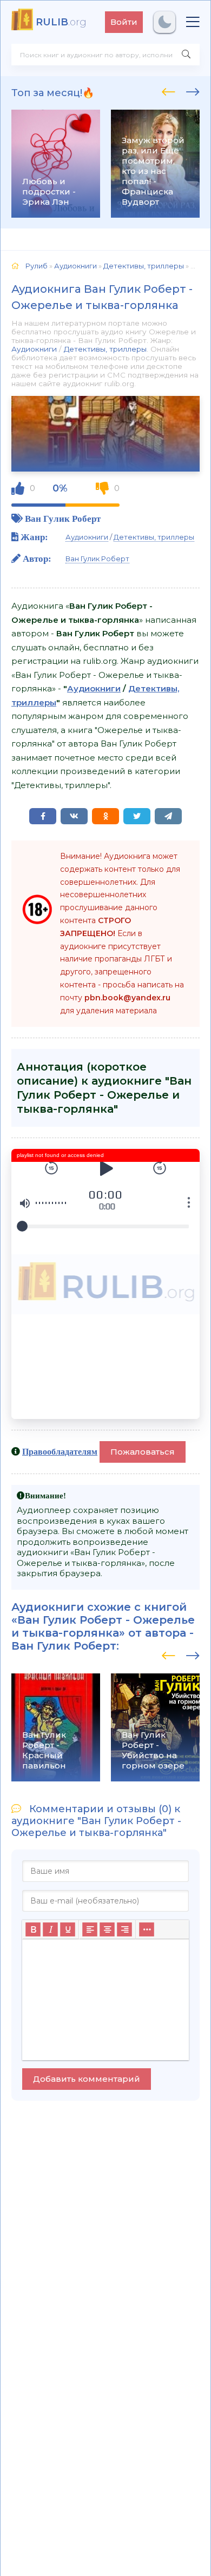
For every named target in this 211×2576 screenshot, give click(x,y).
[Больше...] (147, 1929)
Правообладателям (60, 1451)
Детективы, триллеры (105, 349)
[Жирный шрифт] (33, 1929)
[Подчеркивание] (68, 1929)
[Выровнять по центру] (107, 1929)
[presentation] (169, 90)
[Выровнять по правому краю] (124, 1929)
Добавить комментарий (87, 2079)
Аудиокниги (34, 349)
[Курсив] (50, 1929)
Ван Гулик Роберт (63, 518)
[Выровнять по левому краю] (90, 1929)
